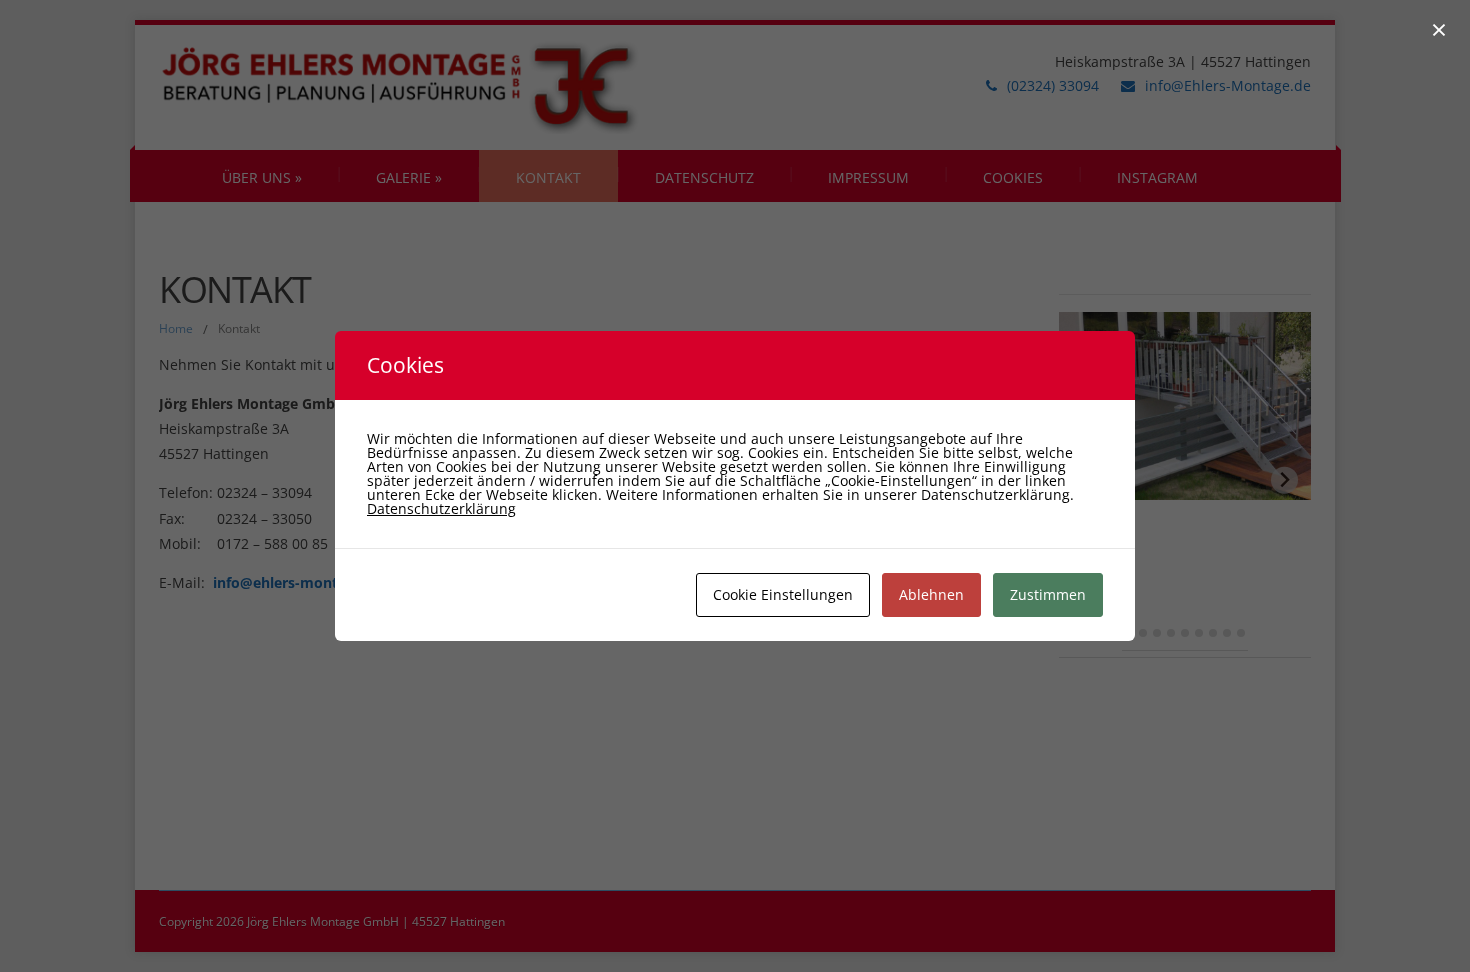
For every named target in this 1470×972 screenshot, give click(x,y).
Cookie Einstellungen (783, 594)
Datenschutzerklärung (441, 508)
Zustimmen (1048, 594)
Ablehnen (931, 594)
